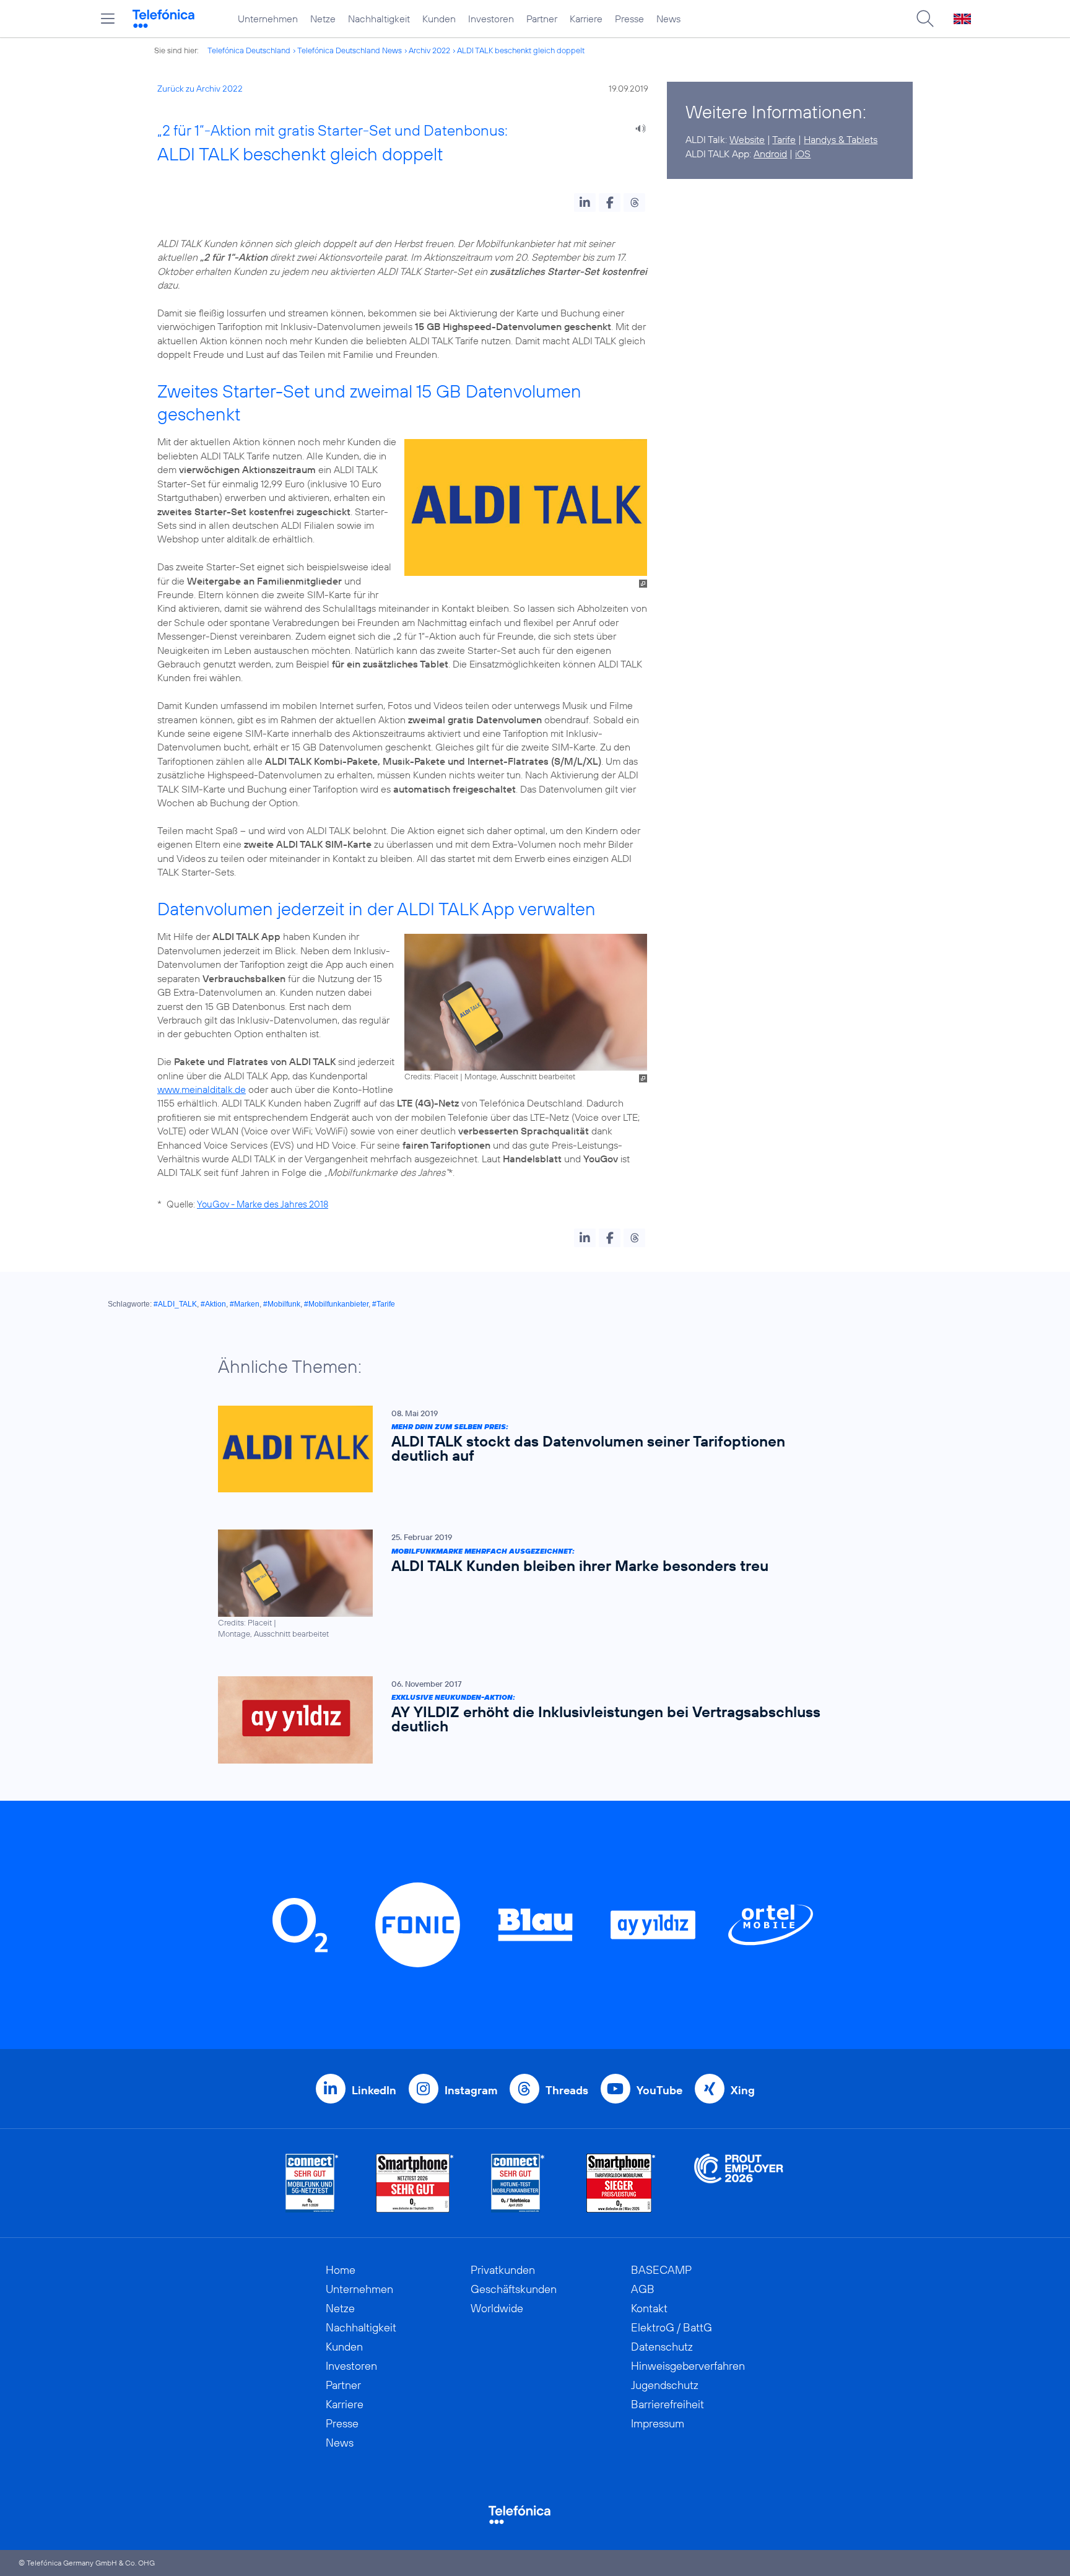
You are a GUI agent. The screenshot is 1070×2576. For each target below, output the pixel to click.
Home (341, 2270)
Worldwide (497, 2308)
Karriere (586, 19)
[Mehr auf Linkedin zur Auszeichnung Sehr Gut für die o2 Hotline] (518, 2183)
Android (770, 154)
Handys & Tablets (841, 139)
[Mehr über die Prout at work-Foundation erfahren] (739, 2183)
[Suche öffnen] (925, 19)
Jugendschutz (665, 2385)
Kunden (439, 19)
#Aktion (213, 1304)
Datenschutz (662, 2347)
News (668, 19)
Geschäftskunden (514, 2289)
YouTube (659, 2090)
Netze (323, 19)
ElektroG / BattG (672, 2327)
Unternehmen (268, 19)
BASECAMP (661, 2270)
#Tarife (384, 1304)
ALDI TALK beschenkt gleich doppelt (521, 50)
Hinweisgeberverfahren (688, 2366)
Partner (542, 19)
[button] (585, 202)
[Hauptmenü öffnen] (108, 19)
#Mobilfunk (282, 1304)
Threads (567, 2090)
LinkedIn (374, 2090)
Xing (743, 2090)
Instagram (471, 2090)
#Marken (245, 1304)
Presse (629, 19)
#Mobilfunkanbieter (336, 1304)
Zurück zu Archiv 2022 (200, 89)
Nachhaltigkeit (379, 19)
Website (747, 139)
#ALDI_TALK (175, 1304)
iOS (803, 154)
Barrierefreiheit (668, 2404)
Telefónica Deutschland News (350, 50)
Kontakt (649, 2308)
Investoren (491, 19)
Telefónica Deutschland (249, 50)
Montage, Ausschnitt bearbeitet (520, 1076)
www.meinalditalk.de (202, 1089)
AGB (643, 2289)
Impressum (658, 2423)
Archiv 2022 (429, 50)
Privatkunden (503, 2270)
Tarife (784, 139)
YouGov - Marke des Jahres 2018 (263, 1204)
